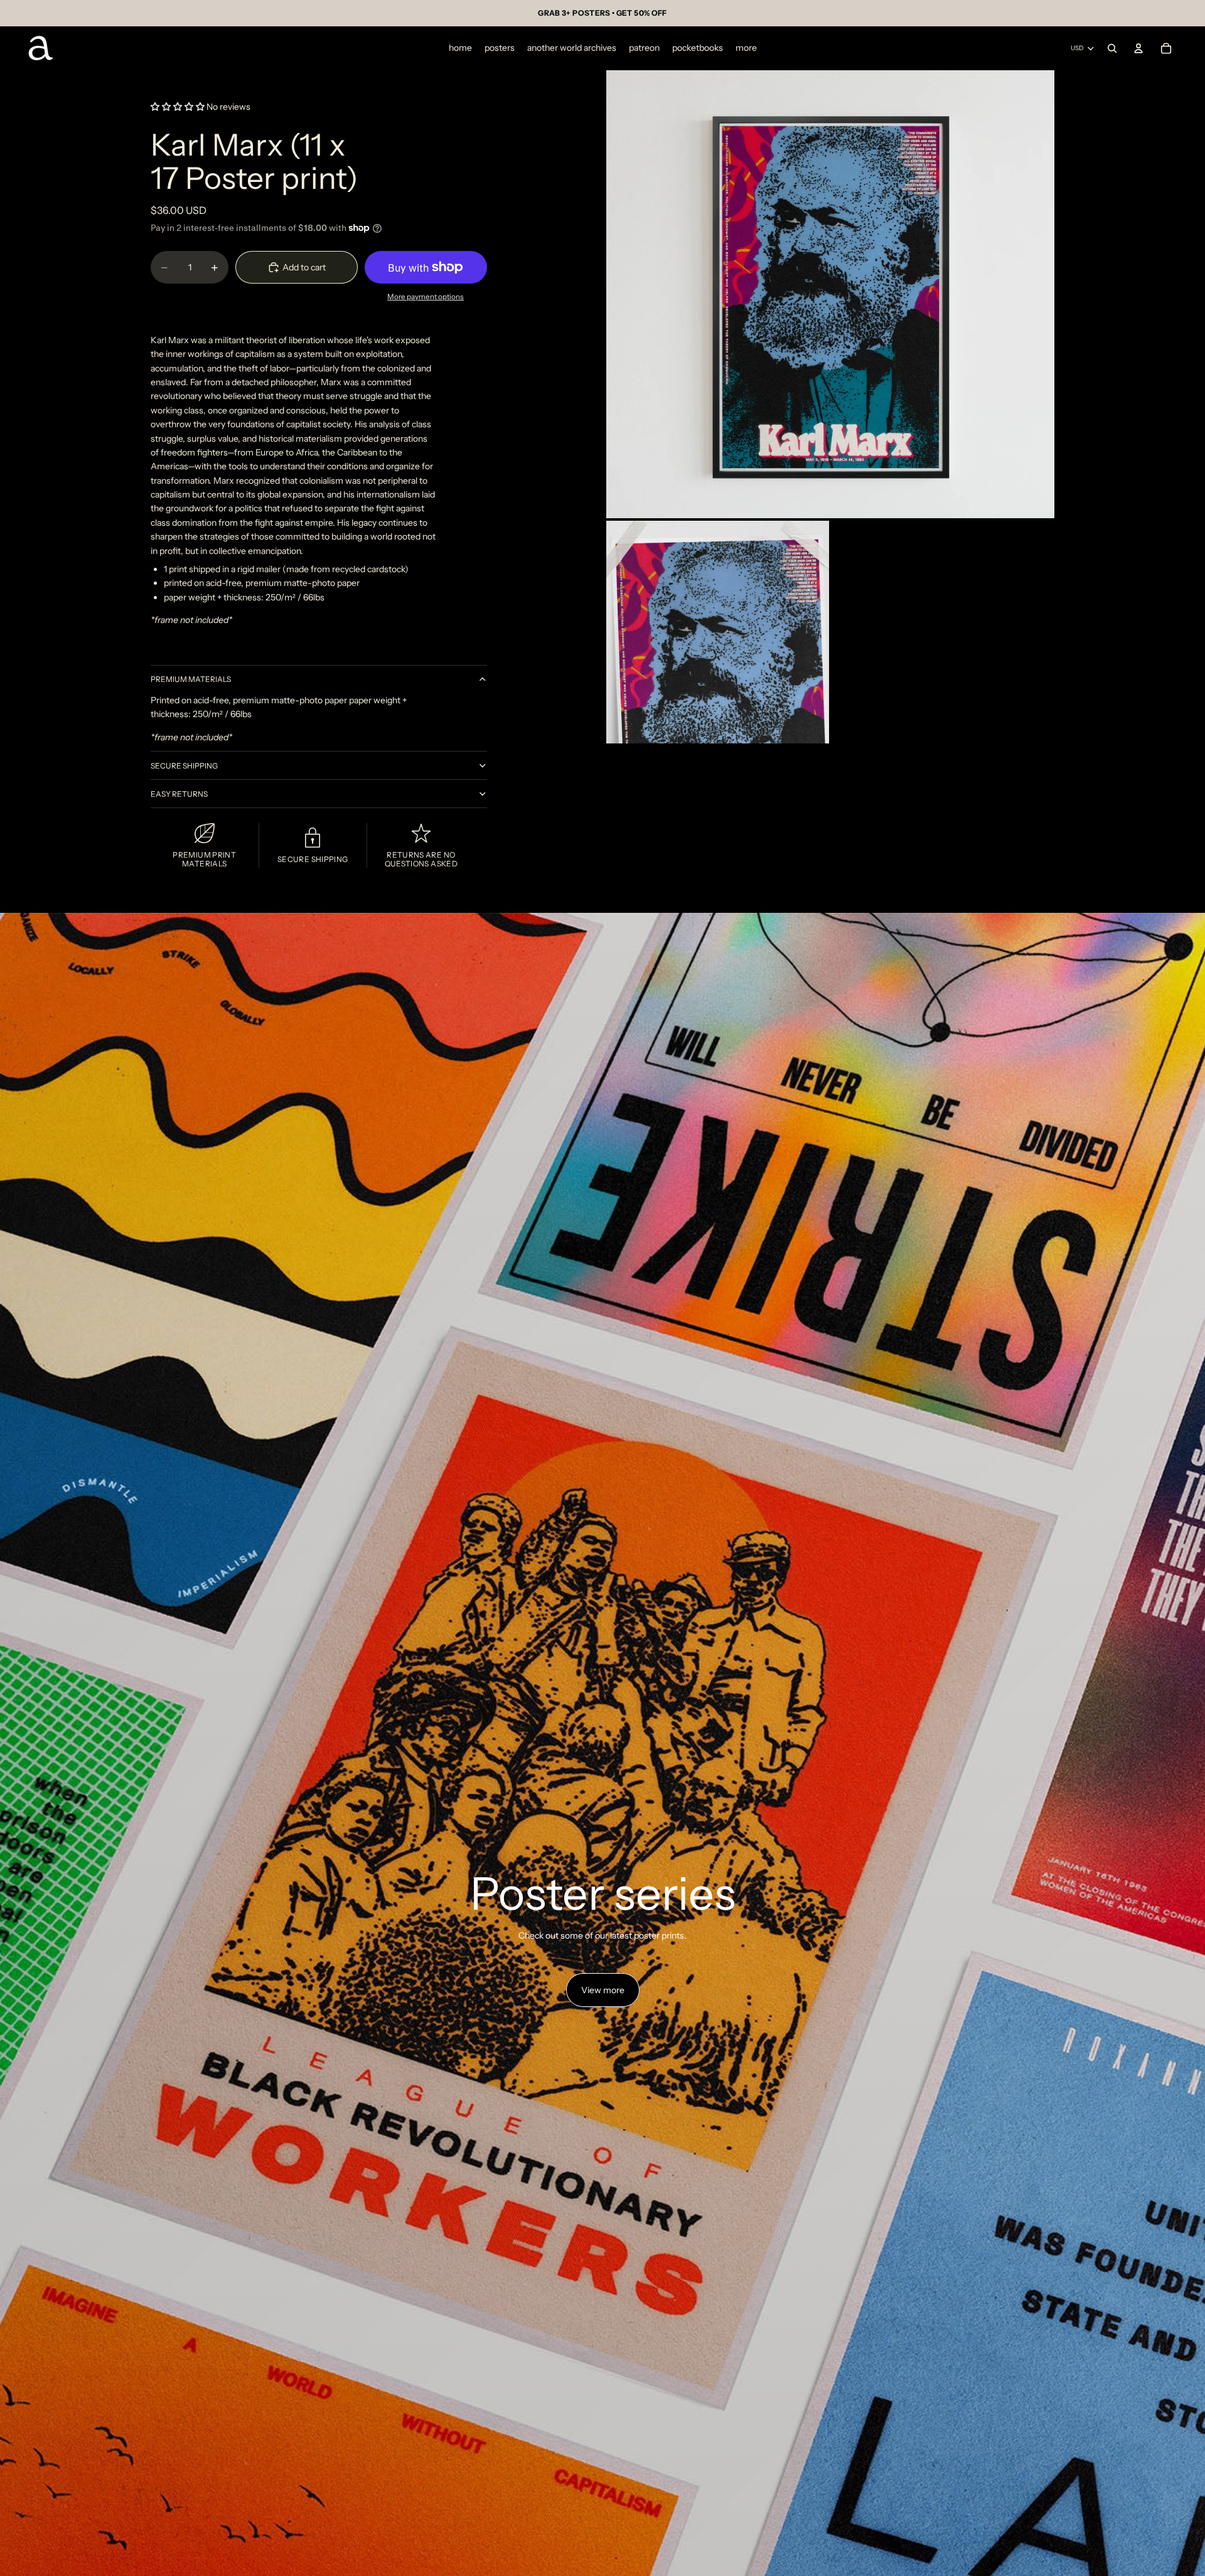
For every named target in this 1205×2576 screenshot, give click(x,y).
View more (603, 1990)
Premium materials (191, 679)
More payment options (426, 297)
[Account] (1138, 48)
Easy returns (179, 794)
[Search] (1112, 48)
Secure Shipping (184, 766)
